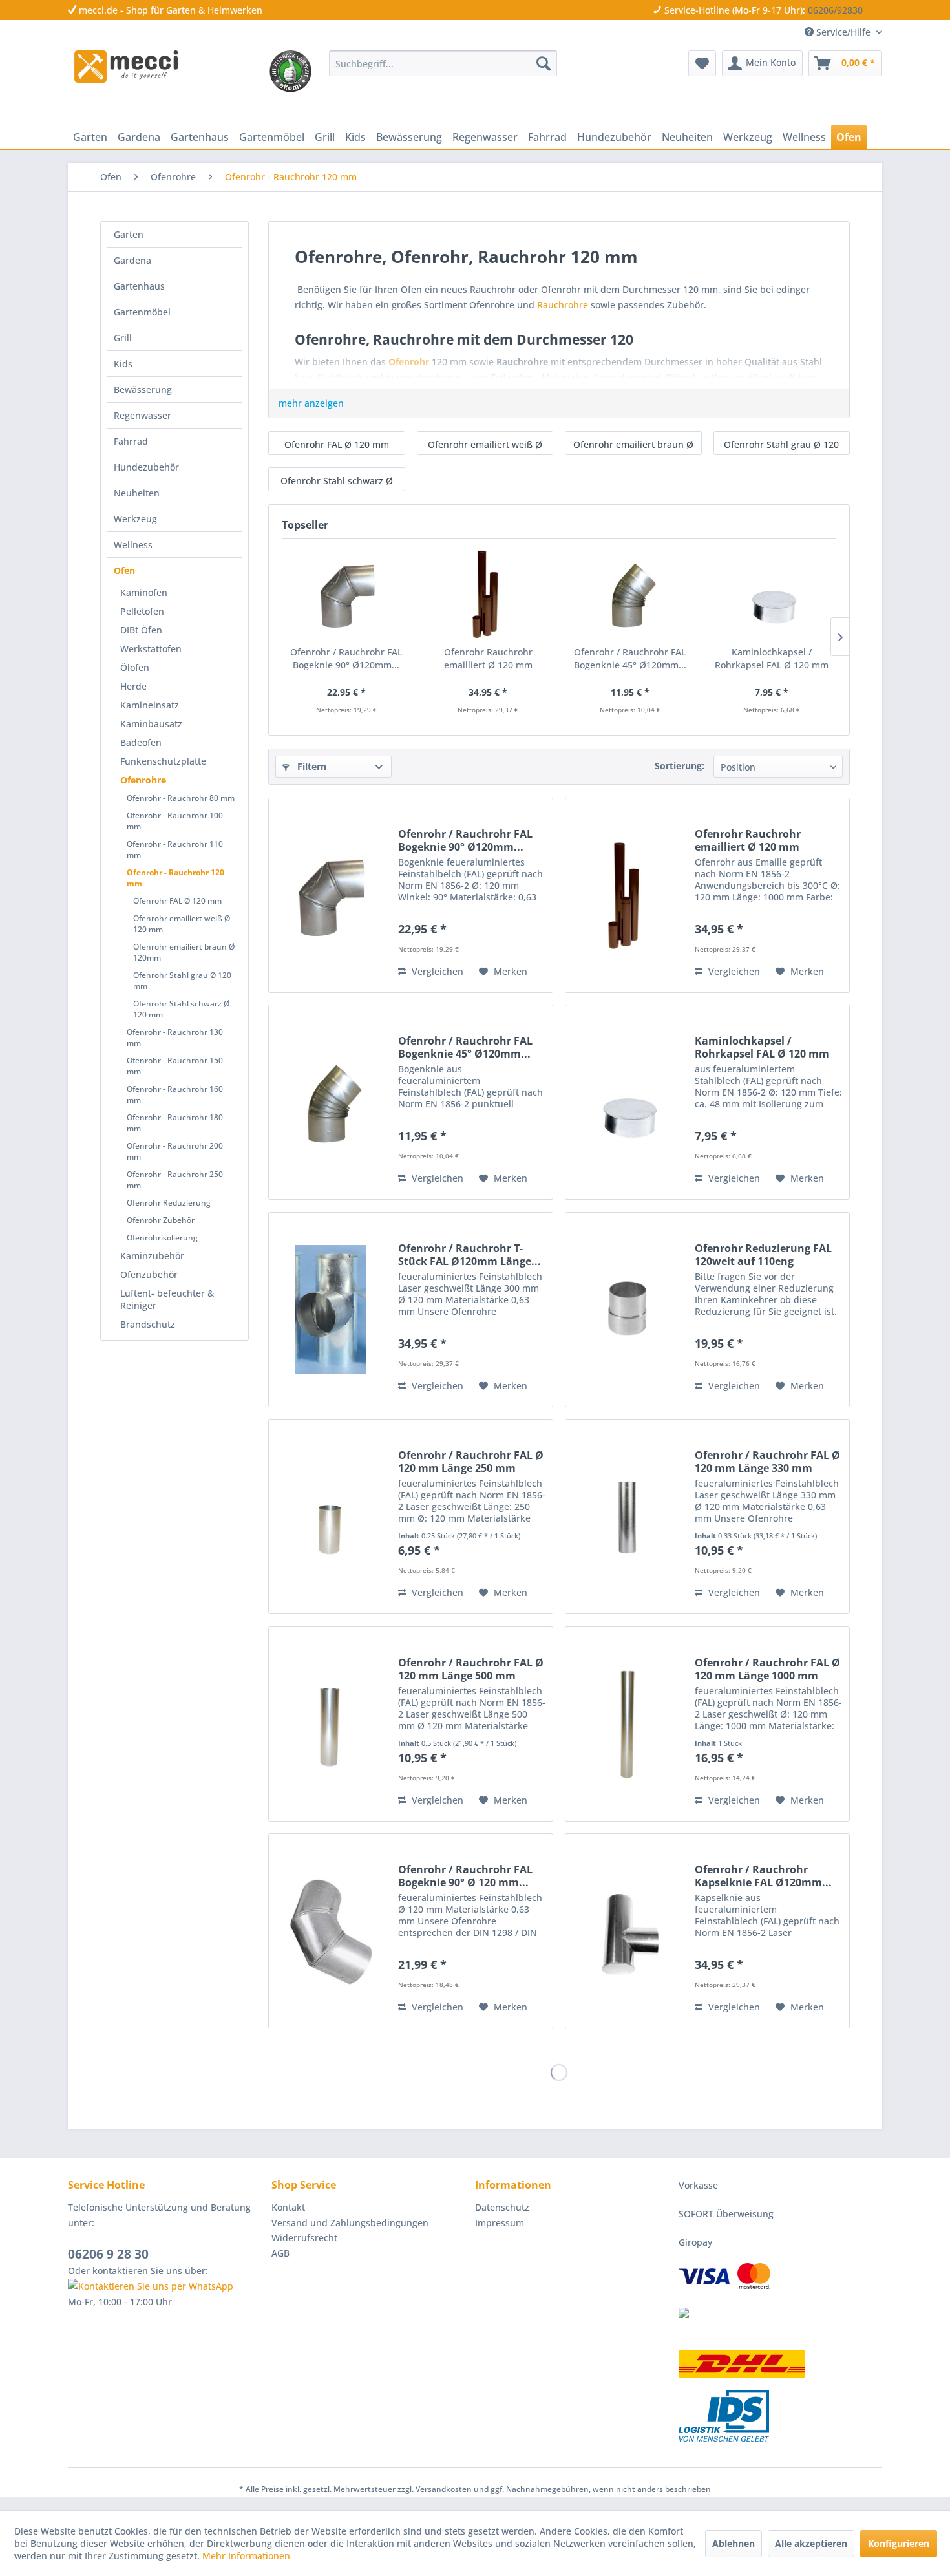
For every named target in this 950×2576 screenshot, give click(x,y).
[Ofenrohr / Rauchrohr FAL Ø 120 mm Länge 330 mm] (627, 1517)
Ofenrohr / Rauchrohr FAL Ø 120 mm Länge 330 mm (767, 1462)
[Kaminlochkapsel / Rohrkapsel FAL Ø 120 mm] (772, 594)
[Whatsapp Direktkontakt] (166, 2286)
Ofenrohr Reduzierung (169, 1203)
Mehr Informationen (246, 2556)
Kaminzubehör (152, 1256)
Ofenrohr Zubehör (161, 1220)
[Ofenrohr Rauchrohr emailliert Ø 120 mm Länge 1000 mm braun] (489, 594)
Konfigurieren (899, 2543)
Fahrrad (131, 441)
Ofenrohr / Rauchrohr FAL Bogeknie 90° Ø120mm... (346, 658)
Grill (123, 338)
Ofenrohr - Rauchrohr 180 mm (175, 1123)
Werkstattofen (151, 649)
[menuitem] (443, 63)
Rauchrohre (563, 305)
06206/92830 (835, 10)
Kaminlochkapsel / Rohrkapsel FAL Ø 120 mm (772, 658)
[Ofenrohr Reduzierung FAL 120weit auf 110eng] (627, 1310)
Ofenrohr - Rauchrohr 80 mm (181, 798)
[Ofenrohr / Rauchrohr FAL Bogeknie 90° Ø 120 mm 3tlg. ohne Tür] (330, 1931)
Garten (129, 234)
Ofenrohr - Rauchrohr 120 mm (175, 878)
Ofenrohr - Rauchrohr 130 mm (175, 1038)
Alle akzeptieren (811, 2543)
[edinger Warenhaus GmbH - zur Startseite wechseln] (126, 67)
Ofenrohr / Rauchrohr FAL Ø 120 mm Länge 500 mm (471, 1669)
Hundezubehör (146, 467)
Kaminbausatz (151, 724)
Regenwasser (142, 415)
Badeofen (141, 742)
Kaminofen (144, 592)
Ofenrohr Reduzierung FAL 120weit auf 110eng (763, 1255)
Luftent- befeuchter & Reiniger (167, 1299)
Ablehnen (734, 2543)
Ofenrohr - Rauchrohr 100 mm (175, 821)
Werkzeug (135, 519)
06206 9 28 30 (108, 2254)
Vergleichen (436, 971)
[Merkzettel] (702, 63)
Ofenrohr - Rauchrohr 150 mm (175, 1066)
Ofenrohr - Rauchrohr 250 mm (175, 1180)
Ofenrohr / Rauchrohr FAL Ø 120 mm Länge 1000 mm (767, 1669)
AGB (280, 2253)
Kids (123, 364)
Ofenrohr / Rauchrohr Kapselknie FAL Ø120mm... (763, 1876)
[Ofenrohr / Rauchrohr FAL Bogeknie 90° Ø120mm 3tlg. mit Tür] (346, 594)
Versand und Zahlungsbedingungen (350, 2223)
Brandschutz (148, 1324)
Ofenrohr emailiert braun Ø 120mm (184, 952)
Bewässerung (143, 389)
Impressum (500, 2223)
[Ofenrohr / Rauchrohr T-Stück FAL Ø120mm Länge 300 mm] (330, 1310)
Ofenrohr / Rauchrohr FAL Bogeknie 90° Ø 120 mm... (465, 1876)
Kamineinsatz (150, 705)
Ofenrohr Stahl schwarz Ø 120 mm (181, 1009)
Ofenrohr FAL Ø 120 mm (177, 901)
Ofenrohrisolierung (162, 1238)
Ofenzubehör (149, 1274)
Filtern (311, 766)
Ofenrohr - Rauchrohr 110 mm (175, 849)
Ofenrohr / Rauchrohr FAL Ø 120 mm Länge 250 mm (471, 1462)
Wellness (133, 545)
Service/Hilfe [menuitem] (843, 32)
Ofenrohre (143, 780)
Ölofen (135, 667)
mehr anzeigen (311, 403)
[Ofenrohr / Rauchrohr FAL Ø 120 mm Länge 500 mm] (330, 1724)
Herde (133, 686)
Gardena (132, 260)
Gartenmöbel (142, 312)
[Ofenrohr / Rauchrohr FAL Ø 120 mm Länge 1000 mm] (627, 1724)
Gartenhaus (139, 286)
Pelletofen (142, 611)
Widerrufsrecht (304, 2238)
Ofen (124, 570)
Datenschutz (502, 2207)
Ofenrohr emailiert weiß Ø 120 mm (182, 924)
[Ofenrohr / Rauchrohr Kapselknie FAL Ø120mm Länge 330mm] (627, 1931)
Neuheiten (137, 493)
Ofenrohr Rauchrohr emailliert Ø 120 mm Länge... (488, 659)
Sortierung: (680, 766)
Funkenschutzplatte (163, 761)
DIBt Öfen (141, 630)
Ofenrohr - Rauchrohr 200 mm (175, 1151)
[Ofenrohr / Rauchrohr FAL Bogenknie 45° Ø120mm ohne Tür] (630, 594)
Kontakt (288, 2207)
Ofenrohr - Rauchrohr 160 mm (175, 1094)
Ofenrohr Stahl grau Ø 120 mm (182, 981)
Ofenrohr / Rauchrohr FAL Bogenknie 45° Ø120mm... (630, 658)
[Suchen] (544, 63)
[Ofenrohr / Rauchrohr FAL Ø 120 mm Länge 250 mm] (330, 1517)
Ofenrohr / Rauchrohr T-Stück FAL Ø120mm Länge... (470, 1255)
